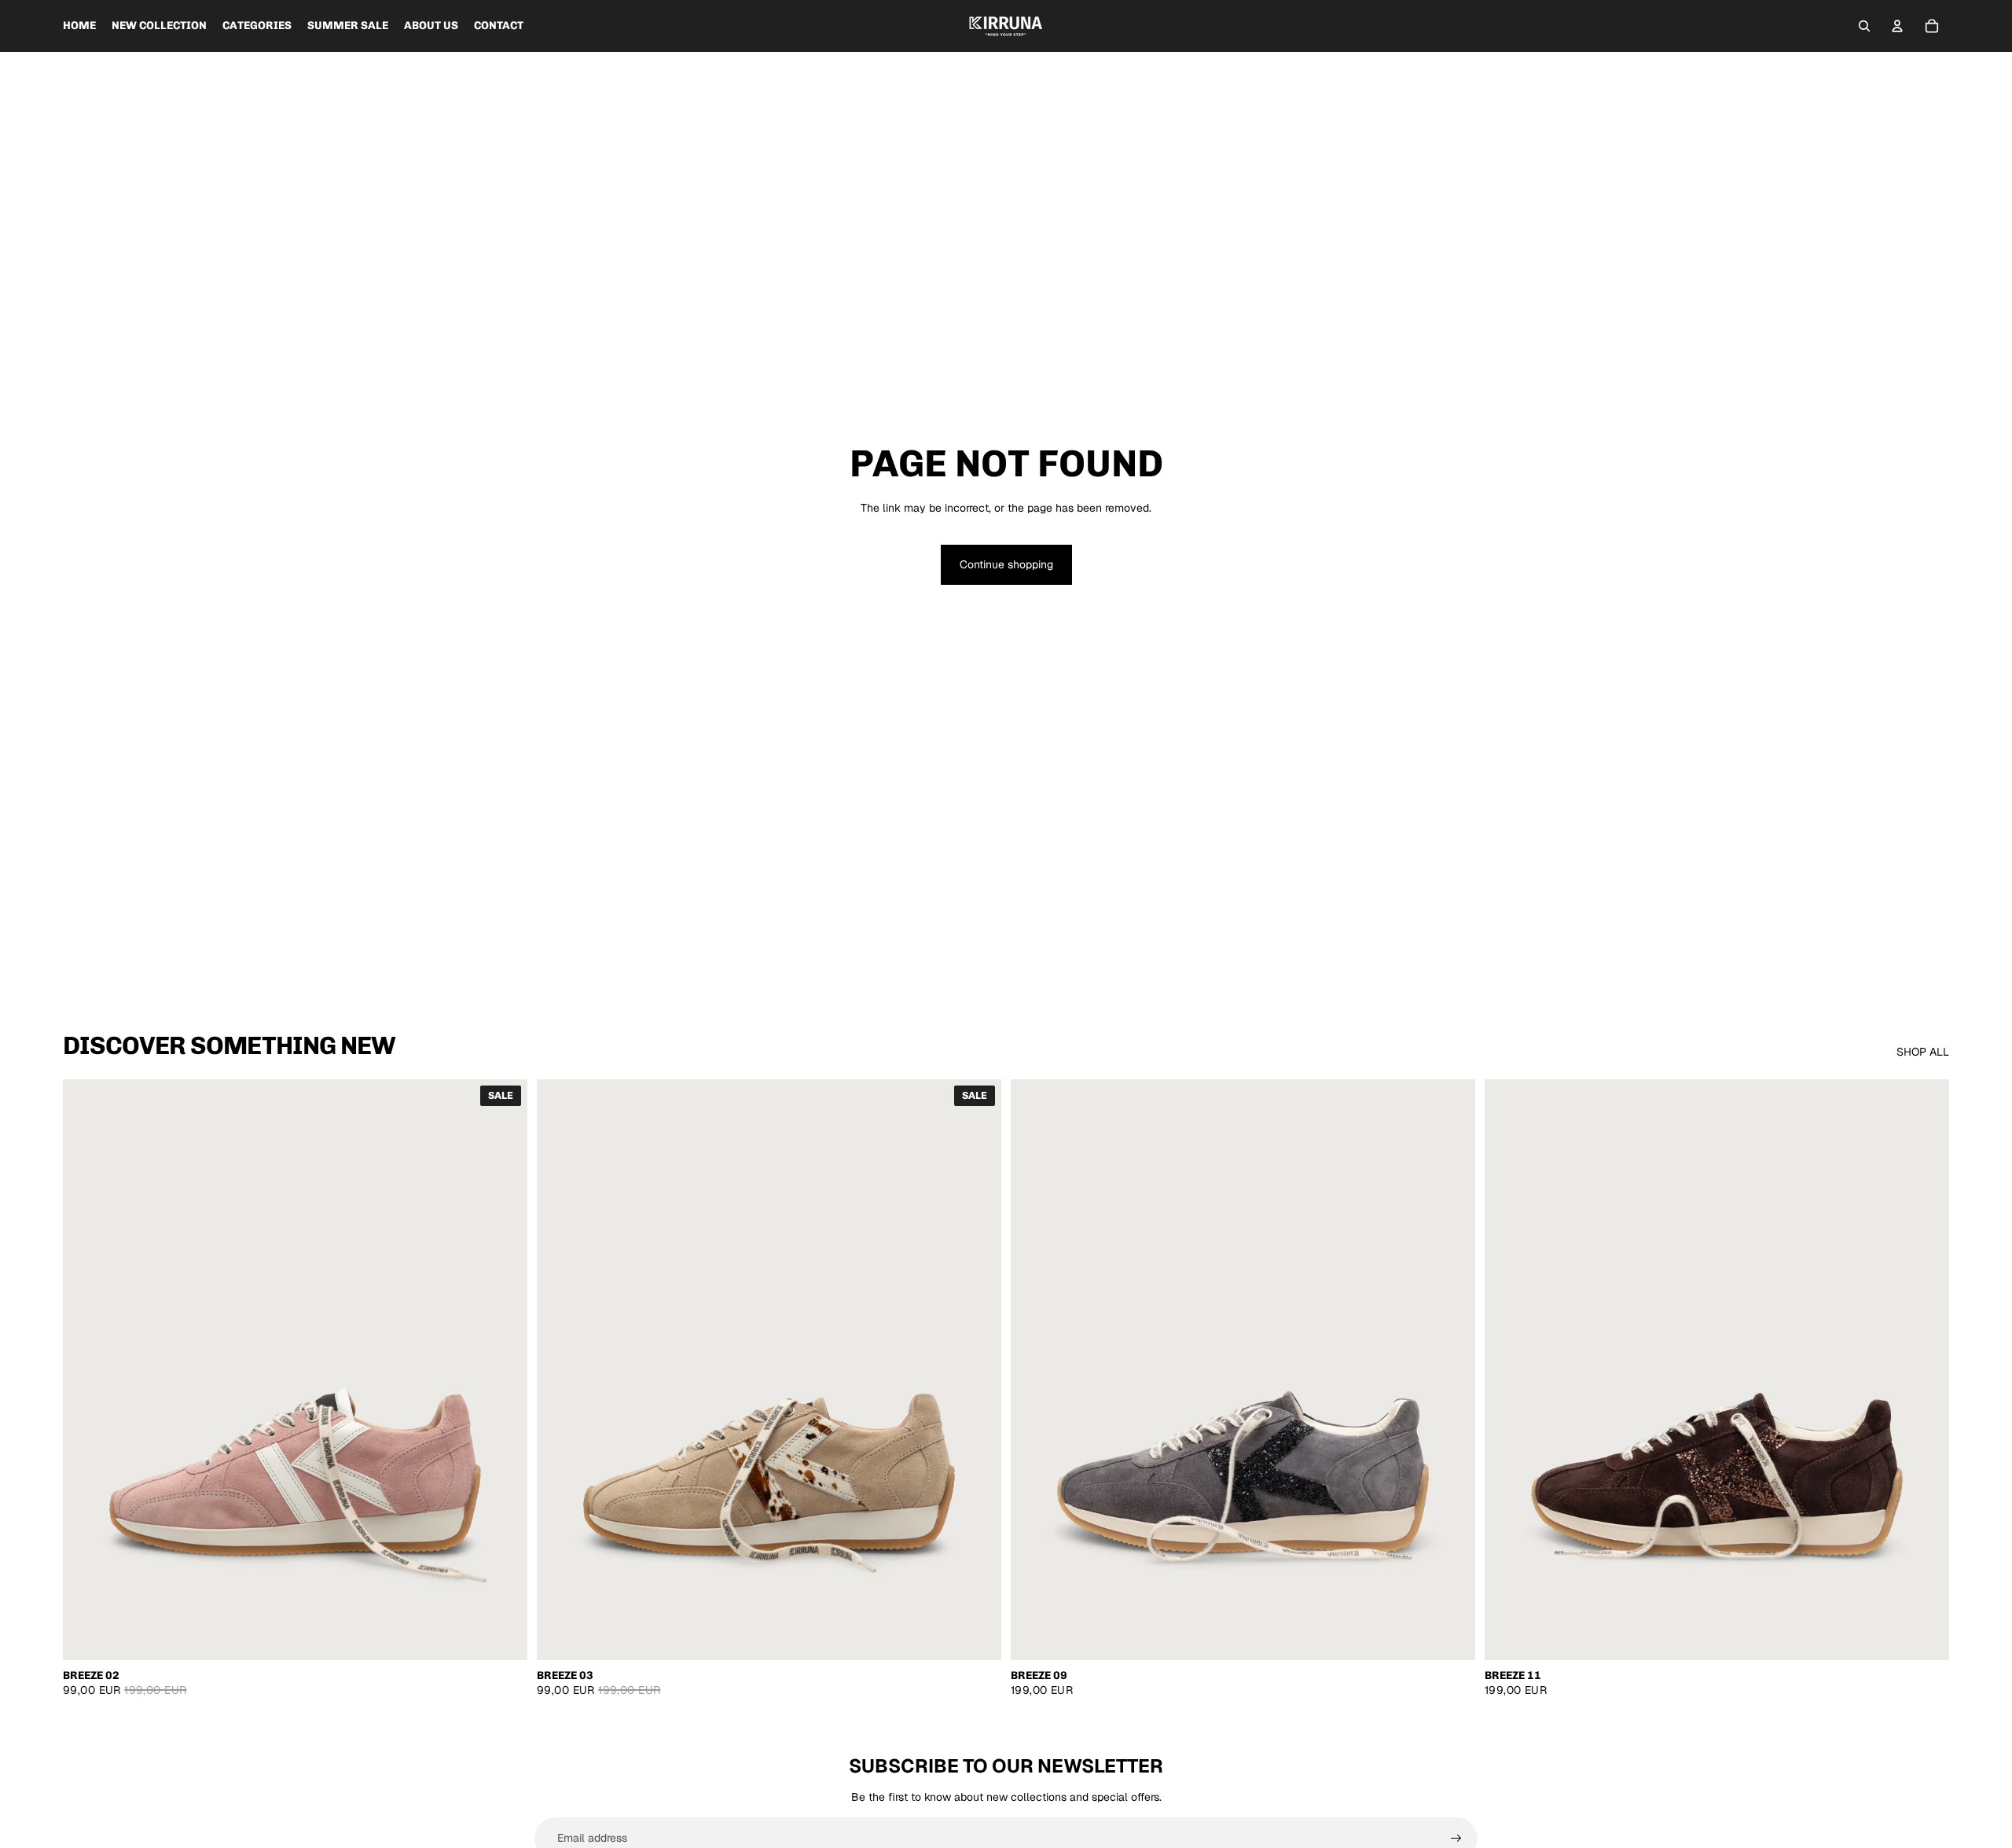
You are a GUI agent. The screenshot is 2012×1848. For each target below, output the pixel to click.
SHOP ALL (1923, 1052)
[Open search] (1864, 26)
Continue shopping (1006, 564)
